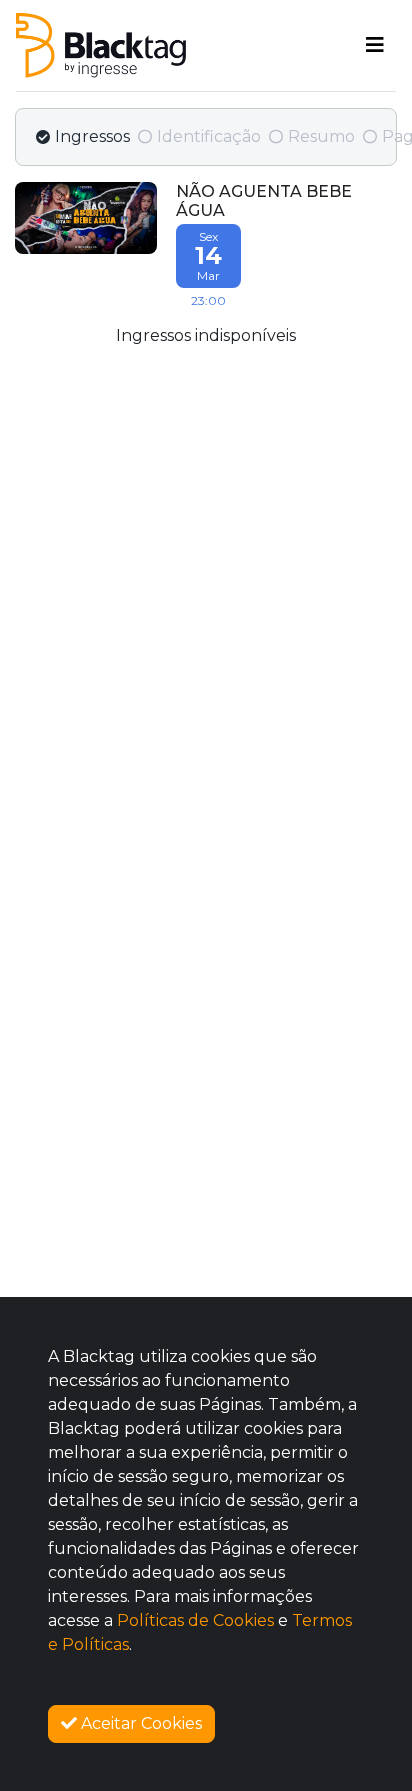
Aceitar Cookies (139, 1723)
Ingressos (92, 136)
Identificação (209, 136)
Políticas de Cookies (195, 1620)
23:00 (208, 268)
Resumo (321, 136)
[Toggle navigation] (375, 45)
